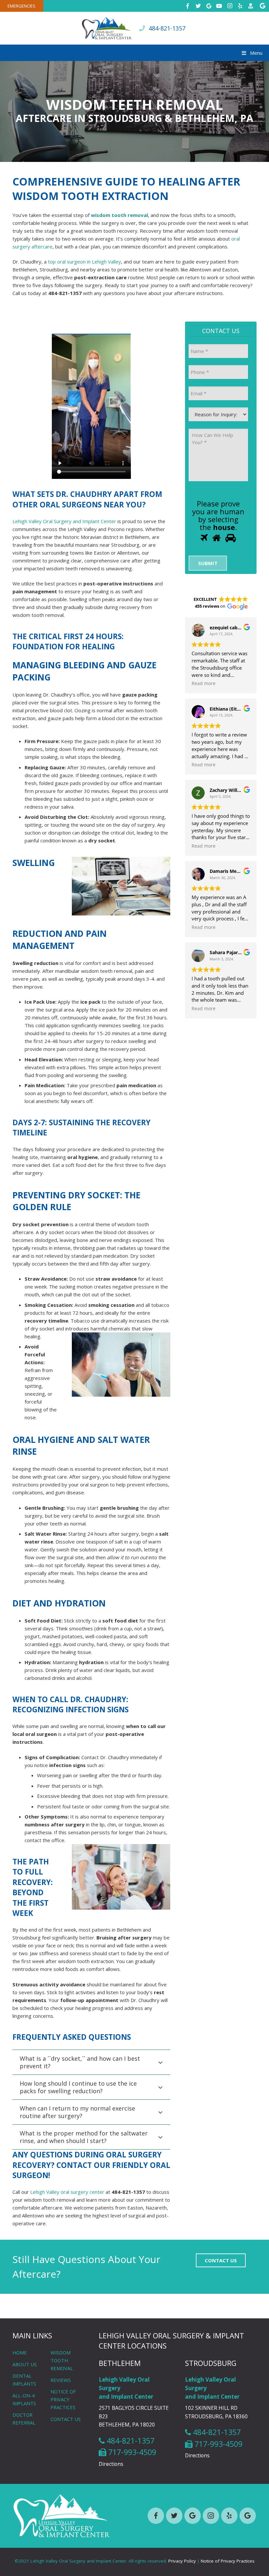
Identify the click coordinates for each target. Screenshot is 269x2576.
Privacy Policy (182, 2561)
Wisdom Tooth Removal (62, 2360)
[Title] (251, 6)
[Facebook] (188, 6)
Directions (111, 2464)
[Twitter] (198, 6)
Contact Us (66, 2419)
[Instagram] (230, 6)
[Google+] (209, 6)
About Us (25, 2364)
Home (20, 2352)
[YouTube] (219, 6)
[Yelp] (240, 6)
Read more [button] (204, 683)
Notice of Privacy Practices (63, 2399)
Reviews (61, 2380)
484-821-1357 (167, 28)
